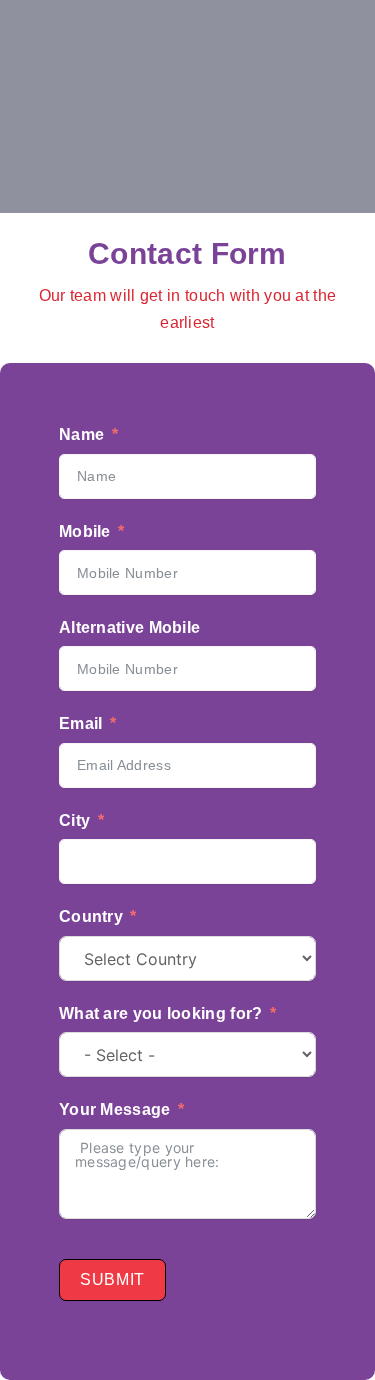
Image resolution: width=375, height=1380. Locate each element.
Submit (112, 1279)
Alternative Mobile (129, 627)
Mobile (85, 531)
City (74, 820)
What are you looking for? (161, 1013)
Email (81, 723)
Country (91, 916)
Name (81, 434)
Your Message (115, 1109)
